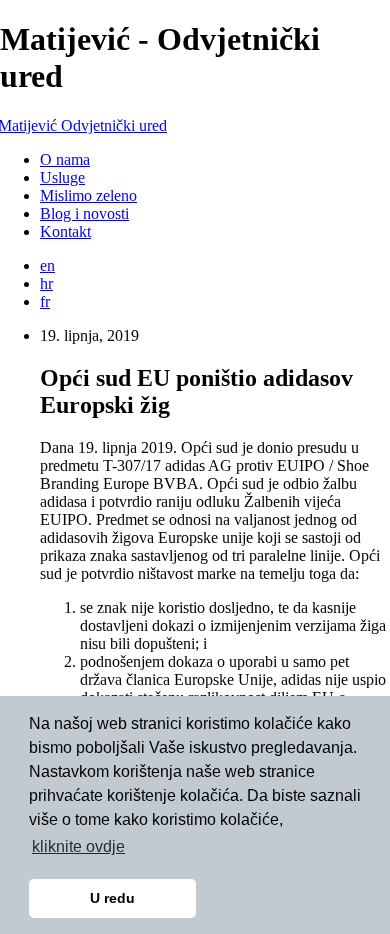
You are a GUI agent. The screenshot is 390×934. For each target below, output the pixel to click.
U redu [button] (112, 898)
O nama (65, 159)
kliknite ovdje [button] (78, 846)
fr (45, 301)
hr (46, 283)
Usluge (62, 177)
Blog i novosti (84, 213)
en (47, 265)
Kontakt (65, 231)
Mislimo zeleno (88, 195)
